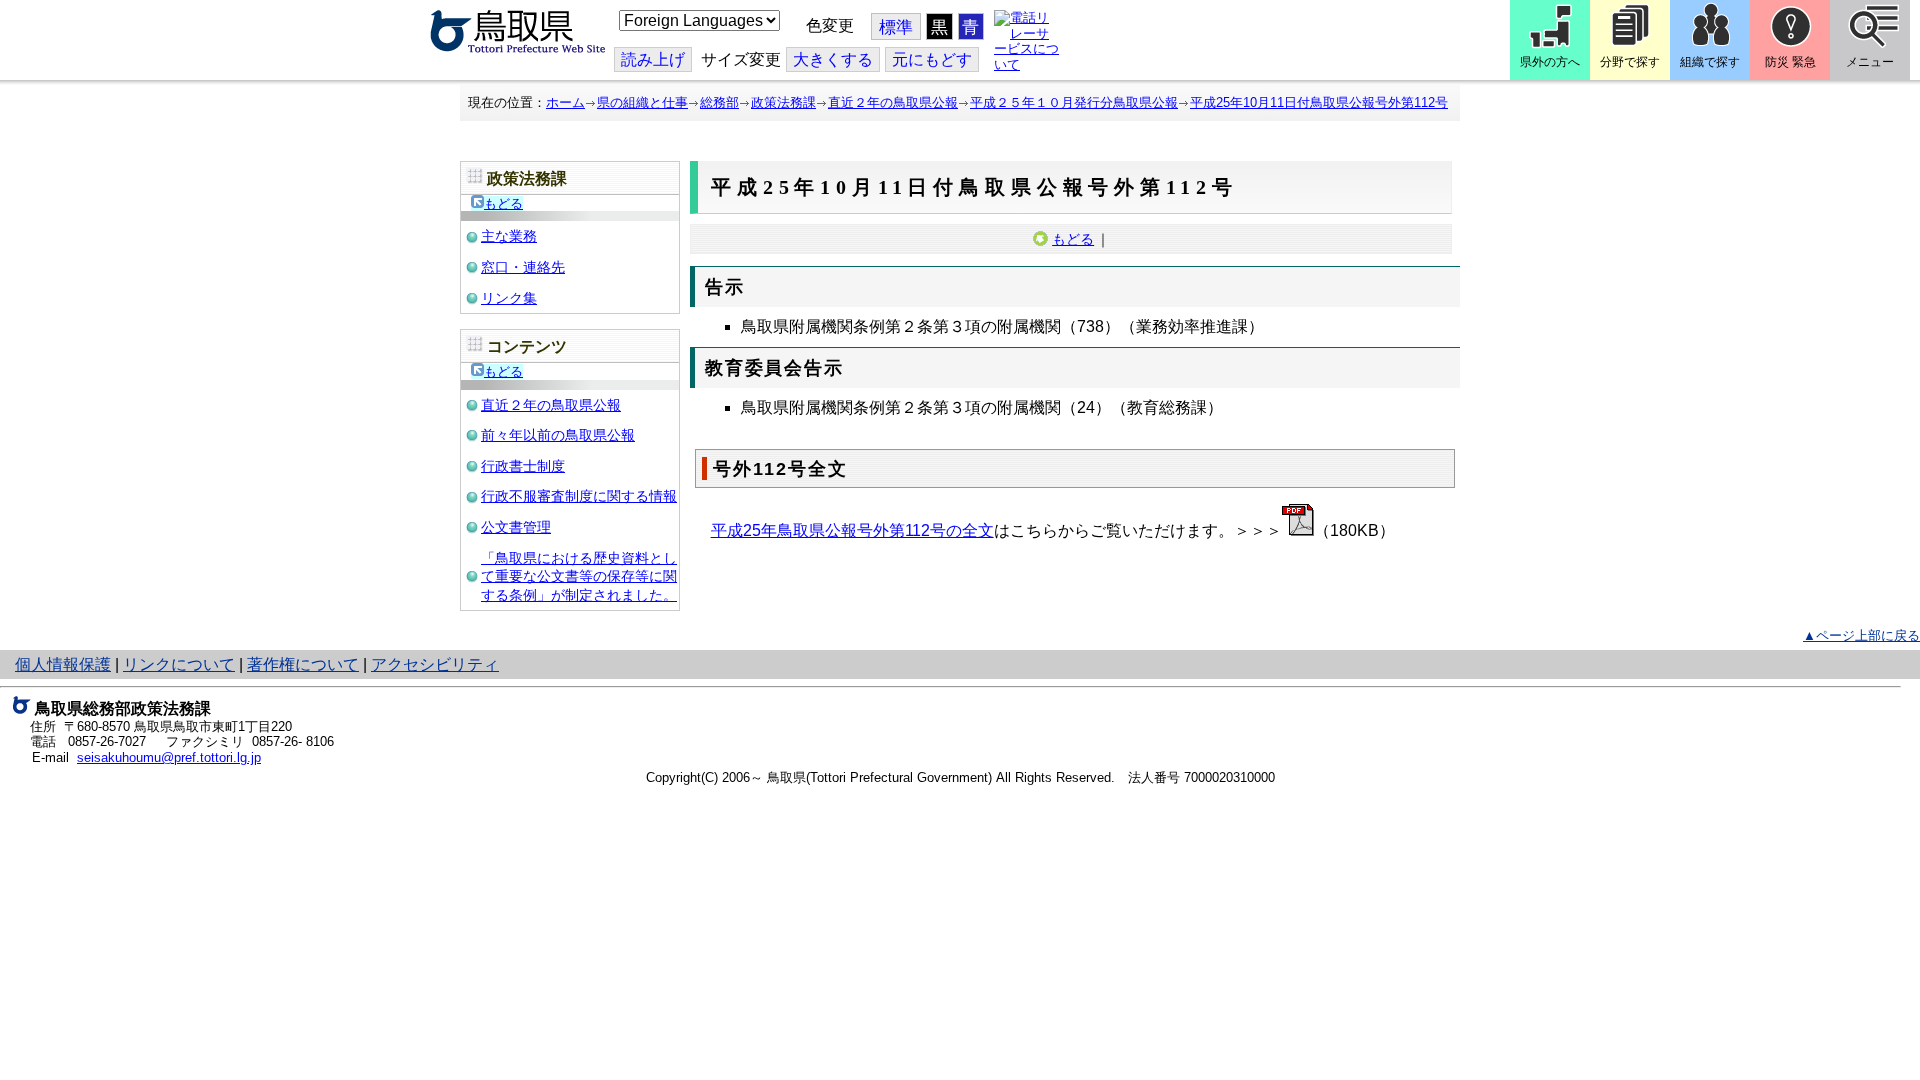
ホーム (565, 102)
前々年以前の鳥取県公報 (558, 435)
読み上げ (653, 59)
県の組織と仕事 (642, 102)
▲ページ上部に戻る (1861, 635)
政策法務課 (783, 102)
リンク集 (509, 298)
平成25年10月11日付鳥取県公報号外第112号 (1319, 102)
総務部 (719, 102)
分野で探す (1630, 62)
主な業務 (509, 236)
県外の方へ (1550, 62)
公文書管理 (516, 527)
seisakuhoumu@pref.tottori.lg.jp (169, 757)
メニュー (1870, 62)
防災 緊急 (1790, 62)
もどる (503, 203)
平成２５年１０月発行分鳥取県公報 (1074, 102)
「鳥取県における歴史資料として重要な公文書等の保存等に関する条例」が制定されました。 (579, 576)
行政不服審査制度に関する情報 (579, 496)
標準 (896, 27)
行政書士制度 (523, 466)
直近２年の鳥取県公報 (893, 102)
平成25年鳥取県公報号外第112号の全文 (852, 530)
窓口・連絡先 (523, 267)
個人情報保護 (63, 664)
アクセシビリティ (435, 664)
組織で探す (1710, 62)
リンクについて (179, 664)
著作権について (303, 664)
